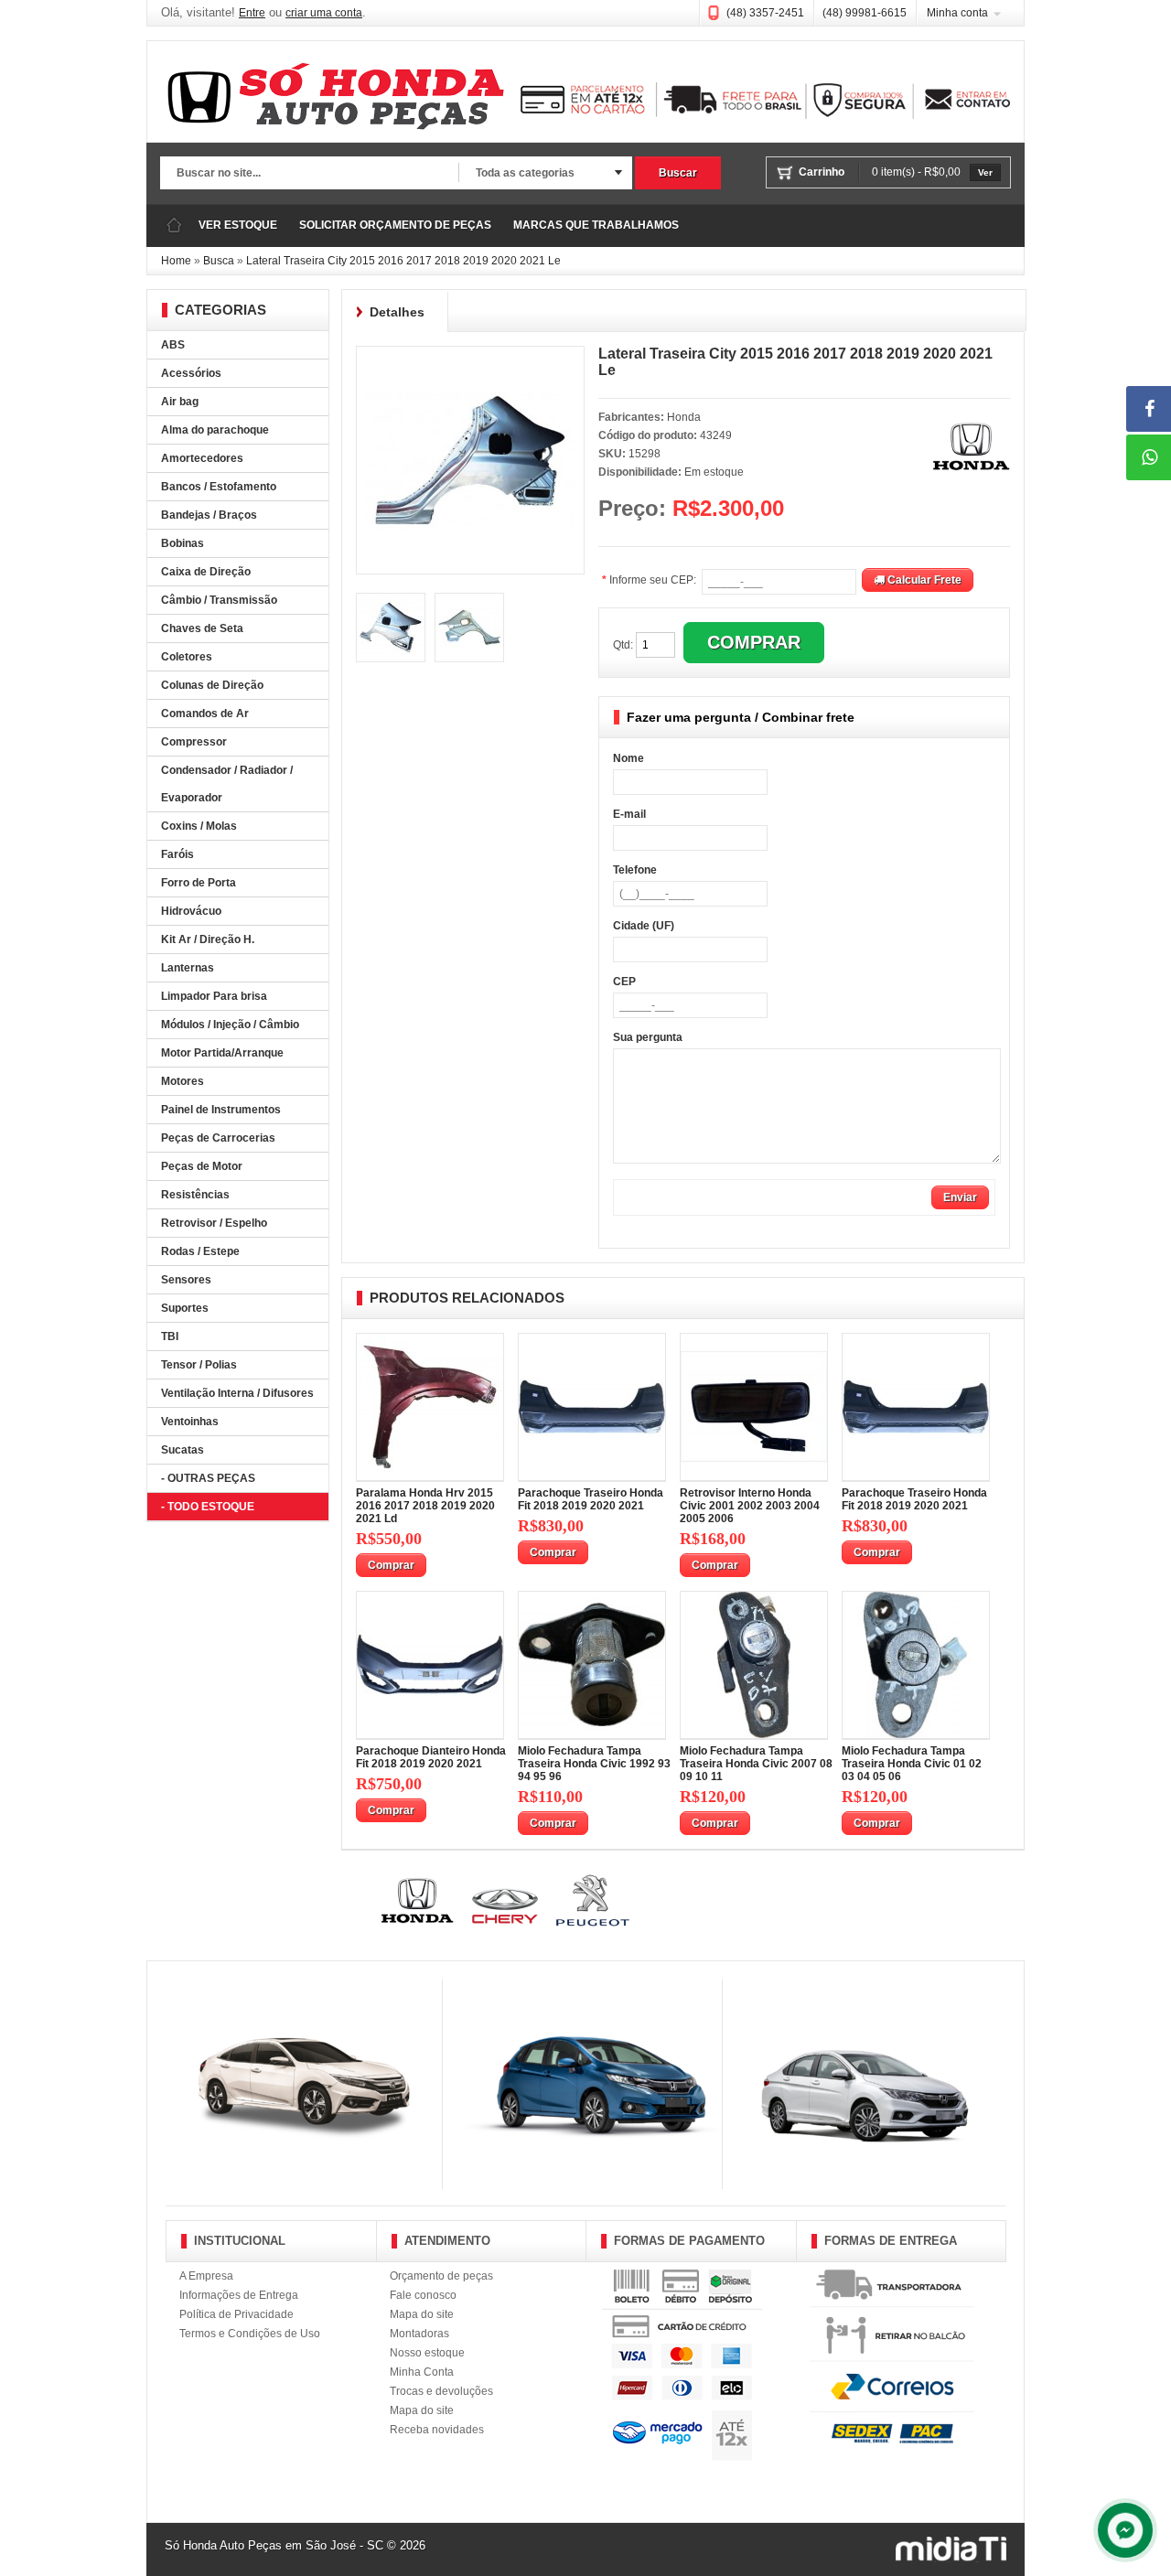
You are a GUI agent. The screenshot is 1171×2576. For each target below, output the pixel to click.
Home (176, 261)
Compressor (194, 742)
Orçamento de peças (441, 2276)
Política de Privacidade (236, 2314)
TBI (170, 1336)
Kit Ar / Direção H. (208, 939)
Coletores (187, 657)
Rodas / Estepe (200, 1251)
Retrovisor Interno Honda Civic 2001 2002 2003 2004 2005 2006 (750, 1506)
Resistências (195, 1195)
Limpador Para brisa (214, 996)
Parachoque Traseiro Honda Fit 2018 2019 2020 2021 (591, 1499)
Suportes (185, 1308)
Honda (684, 417)
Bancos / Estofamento (219, 487)
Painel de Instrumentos (221, 1110)
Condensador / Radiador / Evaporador (227, 784)
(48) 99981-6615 (865, 13)
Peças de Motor (202, 1166)
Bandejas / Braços (209, 515)
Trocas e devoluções (441, 2391)
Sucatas (183, 1450)
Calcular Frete (923, 580)
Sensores (186, 1280)
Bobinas (183, 543)
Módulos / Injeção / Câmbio (230, 1025)
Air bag (180, 402)
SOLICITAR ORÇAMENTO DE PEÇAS (395, 225)
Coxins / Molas (199, 826)
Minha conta (957, 13)
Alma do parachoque (215, 430)
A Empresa (206, 2276)
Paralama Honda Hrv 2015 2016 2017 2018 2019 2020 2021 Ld (425, 1506)
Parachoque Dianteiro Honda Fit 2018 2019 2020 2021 (431, 1757)
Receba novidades (437, 2430)
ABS (173, 345)
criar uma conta (324, 13)
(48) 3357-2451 (765, 13)
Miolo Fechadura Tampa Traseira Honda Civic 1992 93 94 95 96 (594, 1764)
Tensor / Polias (199, 1365)
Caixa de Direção (206, 572)
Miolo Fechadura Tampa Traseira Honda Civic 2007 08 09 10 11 (756, 1764)
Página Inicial (174, 225)
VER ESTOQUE (238, 225)
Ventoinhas (190, 1422)
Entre (252, 13)
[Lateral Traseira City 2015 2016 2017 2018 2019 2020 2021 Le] (470, 362)
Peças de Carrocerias (218, 1138)
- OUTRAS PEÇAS (208, 1478)
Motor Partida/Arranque (222, 1053)
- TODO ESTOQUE (208, 1507)
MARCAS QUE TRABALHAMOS (596, 225)
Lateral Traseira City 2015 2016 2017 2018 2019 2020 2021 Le (403, 261)
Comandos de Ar (205, 714)
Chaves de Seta (202, 628)
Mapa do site (422, 2314)
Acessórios (191, 373)
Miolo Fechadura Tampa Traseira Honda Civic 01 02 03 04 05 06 (912, 1764)
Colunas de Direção (212, 685)
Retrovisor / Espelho (214, 1223)
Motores (183, 1081)
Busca (219, 261)
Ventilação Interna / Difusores (237, 1393)
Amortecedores (202, 458)
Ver (985, 172)
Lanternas (188, 968)
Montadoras (419, 2334)
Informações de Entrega (239, 2295)
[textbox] (309, 174)
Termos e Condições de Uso (250, 2334)
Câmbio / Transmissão (219, 600)
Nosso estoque (427, 2353)
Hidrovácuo (191, 911)
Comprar (391, 1565)
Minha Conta (422, 2372)
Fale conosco (423, 2295)
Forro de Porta (199, 883)
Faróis (177, 854)
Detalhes (397, 312)
